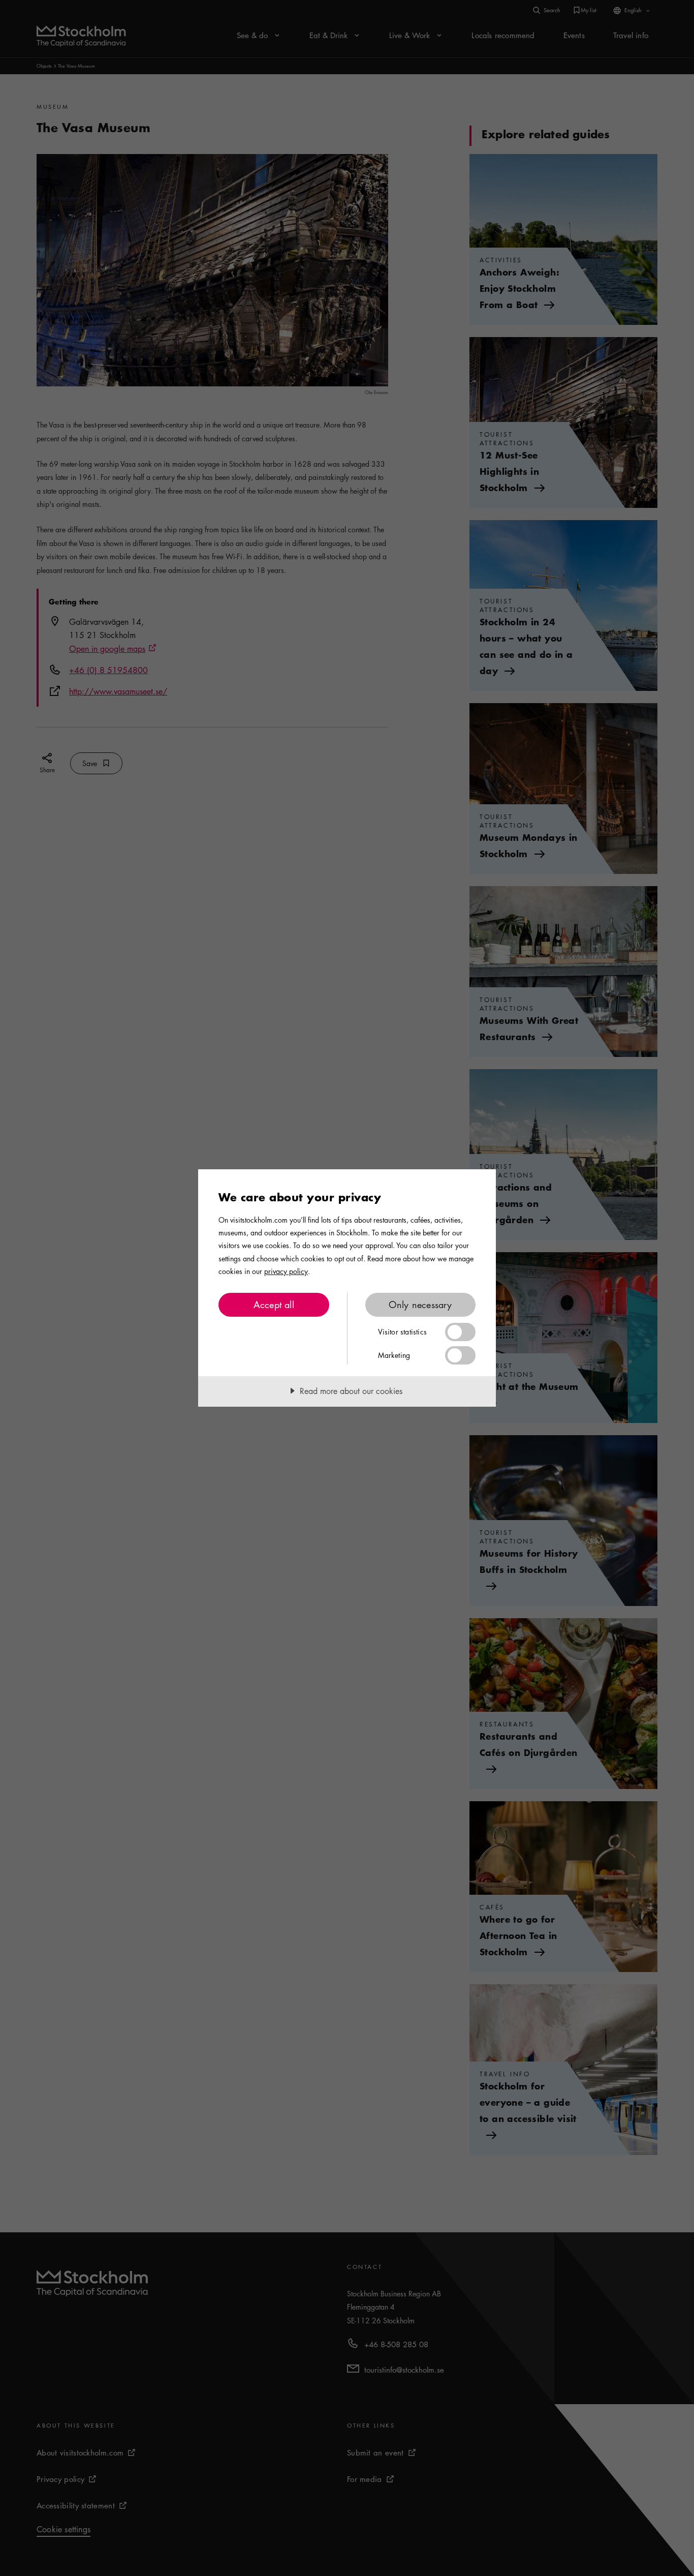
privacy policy (286, 1271)
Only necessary (420, 1305)
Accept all (274, 1305)
